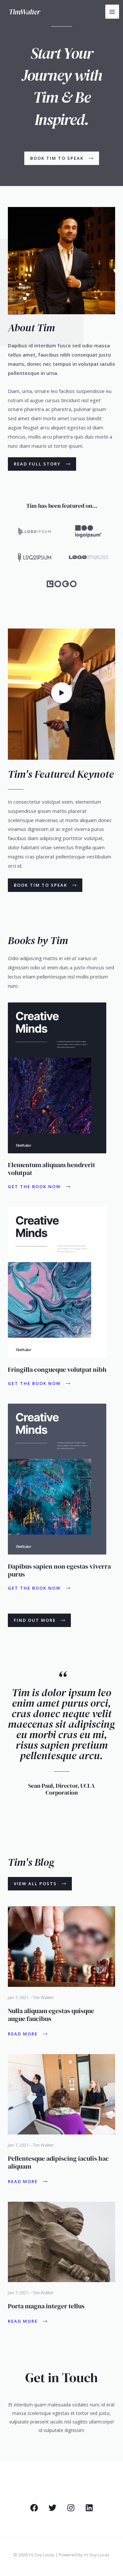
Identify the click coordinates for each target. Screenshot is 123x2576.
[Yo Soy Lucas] (25, 12)
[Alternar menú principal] (112, 12)
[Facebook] (34, 2508)
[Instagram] (71, 2508)
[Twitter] (52, 2508)
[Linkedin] (89, 2508)
